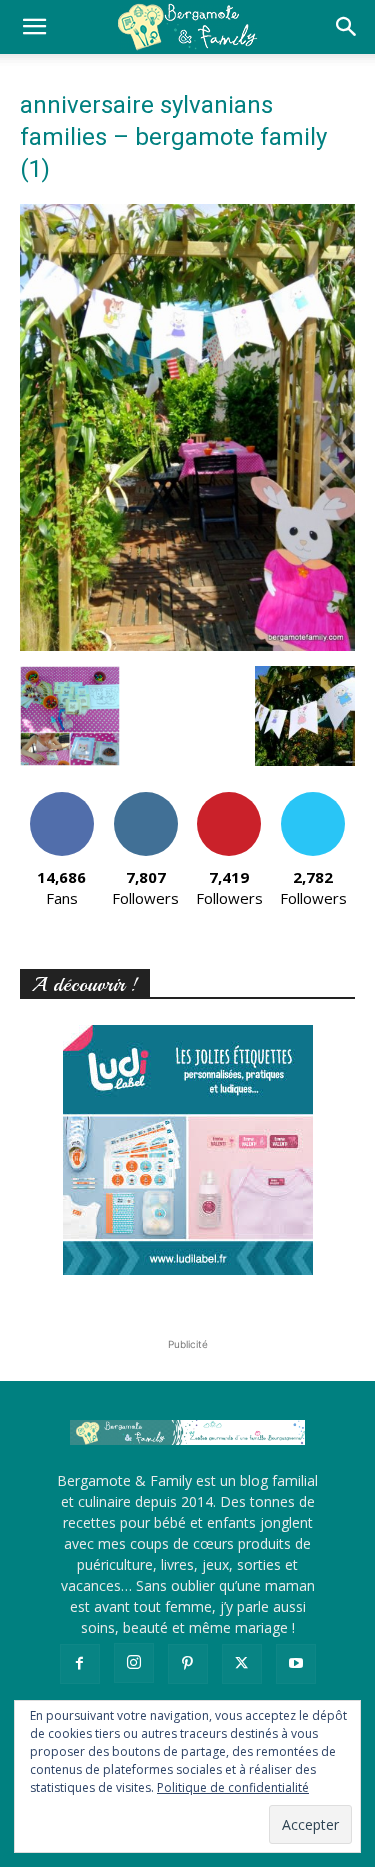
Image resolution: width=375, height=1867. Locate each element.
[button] (34, 27)
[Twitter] (242, 1664)
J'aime (62, 799)
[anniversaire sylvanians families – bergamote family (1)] (187, 645)
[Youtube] (296, 1664)
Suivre (145, 799)
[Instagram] (134, 1663)
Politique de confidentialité (233, 1787)
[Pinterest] (188, 1664)
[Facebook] (80, 1664)
